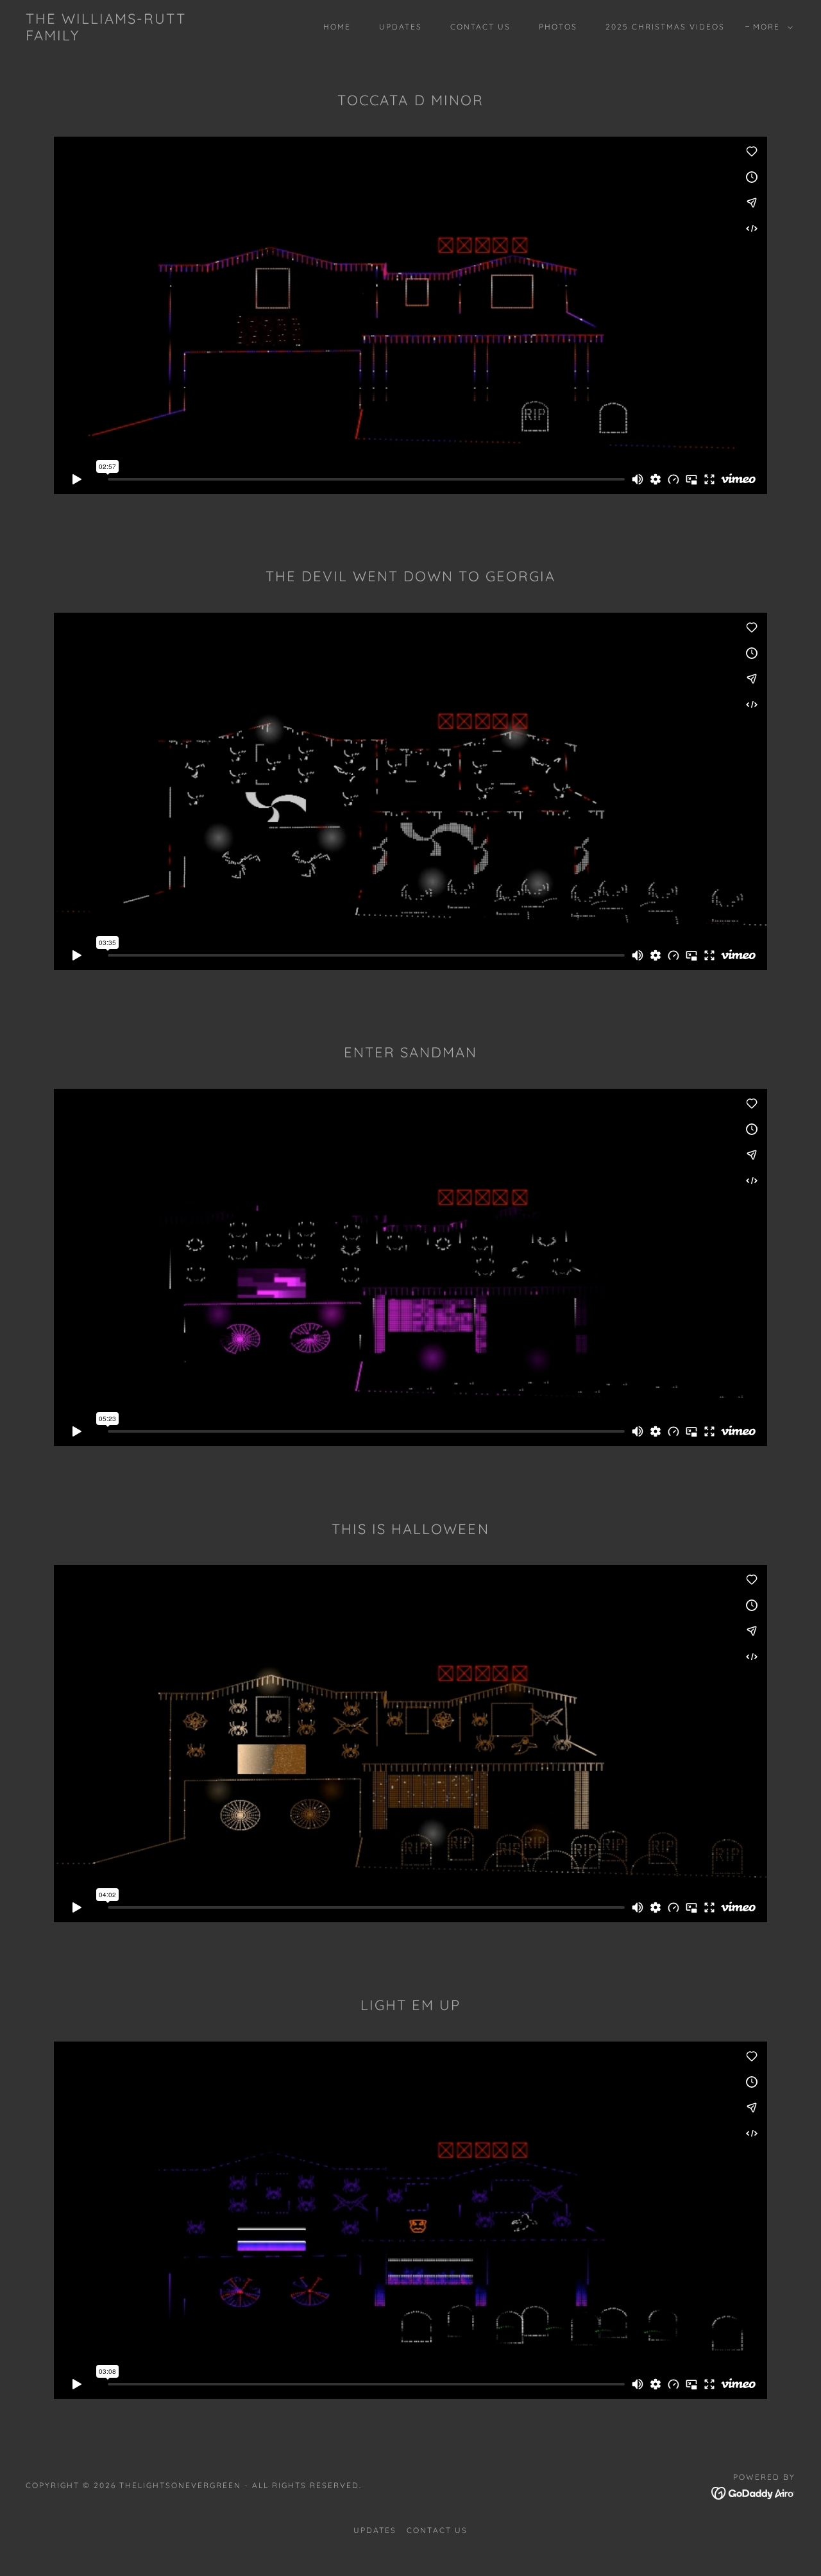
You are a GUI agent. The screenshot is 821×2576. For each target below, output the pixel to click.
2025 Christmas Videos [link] (665, 27)
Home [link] (337, 27)
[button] (770, 27)
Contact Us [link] (480, 27)
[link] (131, 37)
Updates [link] (401, 27)
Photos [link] (558, 27)
